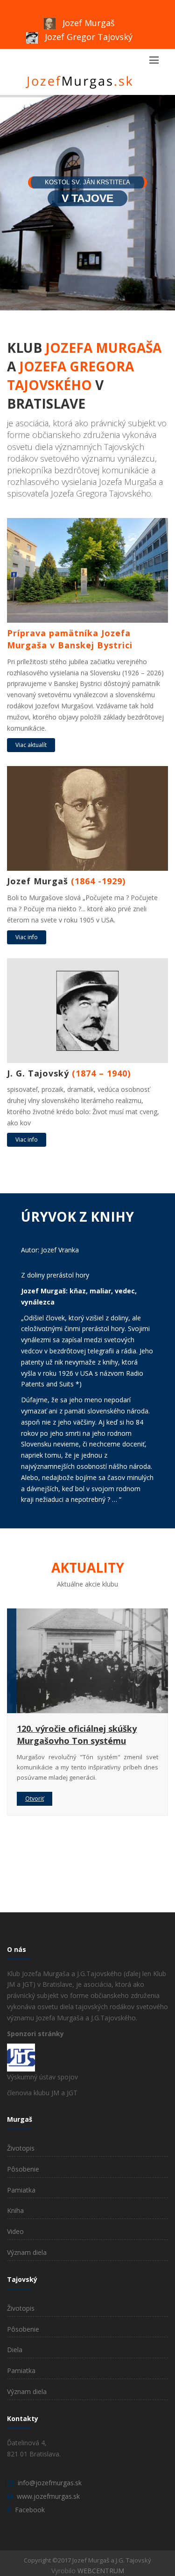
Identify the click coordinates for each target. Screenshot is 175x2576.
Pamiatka (21, 2190)
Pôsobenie (23, 2169)
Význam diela (27, 2252)
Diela (15, 2350)
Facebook (30, 2510)
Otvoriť (35, 1799)
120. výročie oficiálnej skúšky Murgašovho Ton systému (77, 1735)
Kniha (15, 2210)
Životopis (21, 2148)
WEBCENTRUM (101, 2571)
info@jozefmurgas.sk (50, 2483)
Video (15, 2231)
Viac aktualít (31, 745)
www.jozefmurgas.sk (48, 2496)
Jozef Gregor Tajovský (87, 37)
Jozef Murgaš (87, 23)
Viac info (27, 937)
